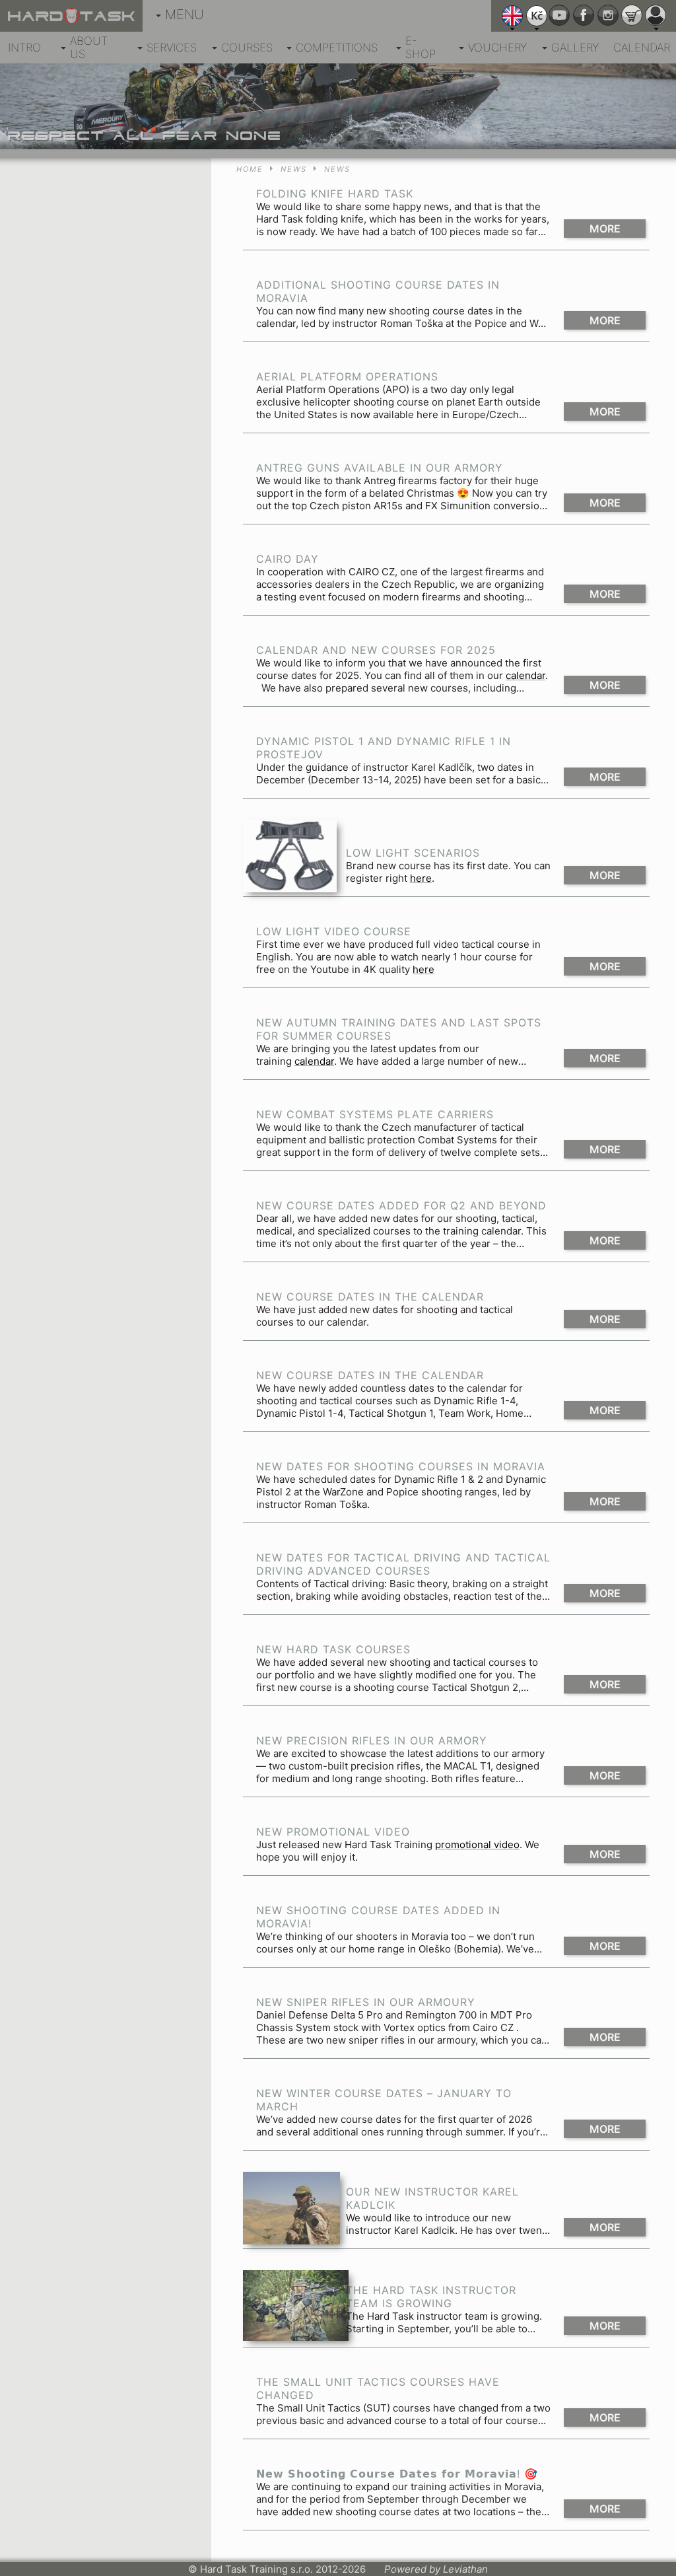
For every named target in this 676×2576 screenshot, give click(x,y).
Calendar (642, 48)
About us (89, 48)
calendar (525, 675)
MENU (185, 15)
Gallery (575, 48)
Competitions (337, 48)
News (294, 169)
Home (250, 169)
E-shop (421, 48)
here (421, 878)
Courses (247, 48)
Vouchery (497, 48)
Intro (24, 48)
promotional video (477, 1844)
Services (172, 48)
